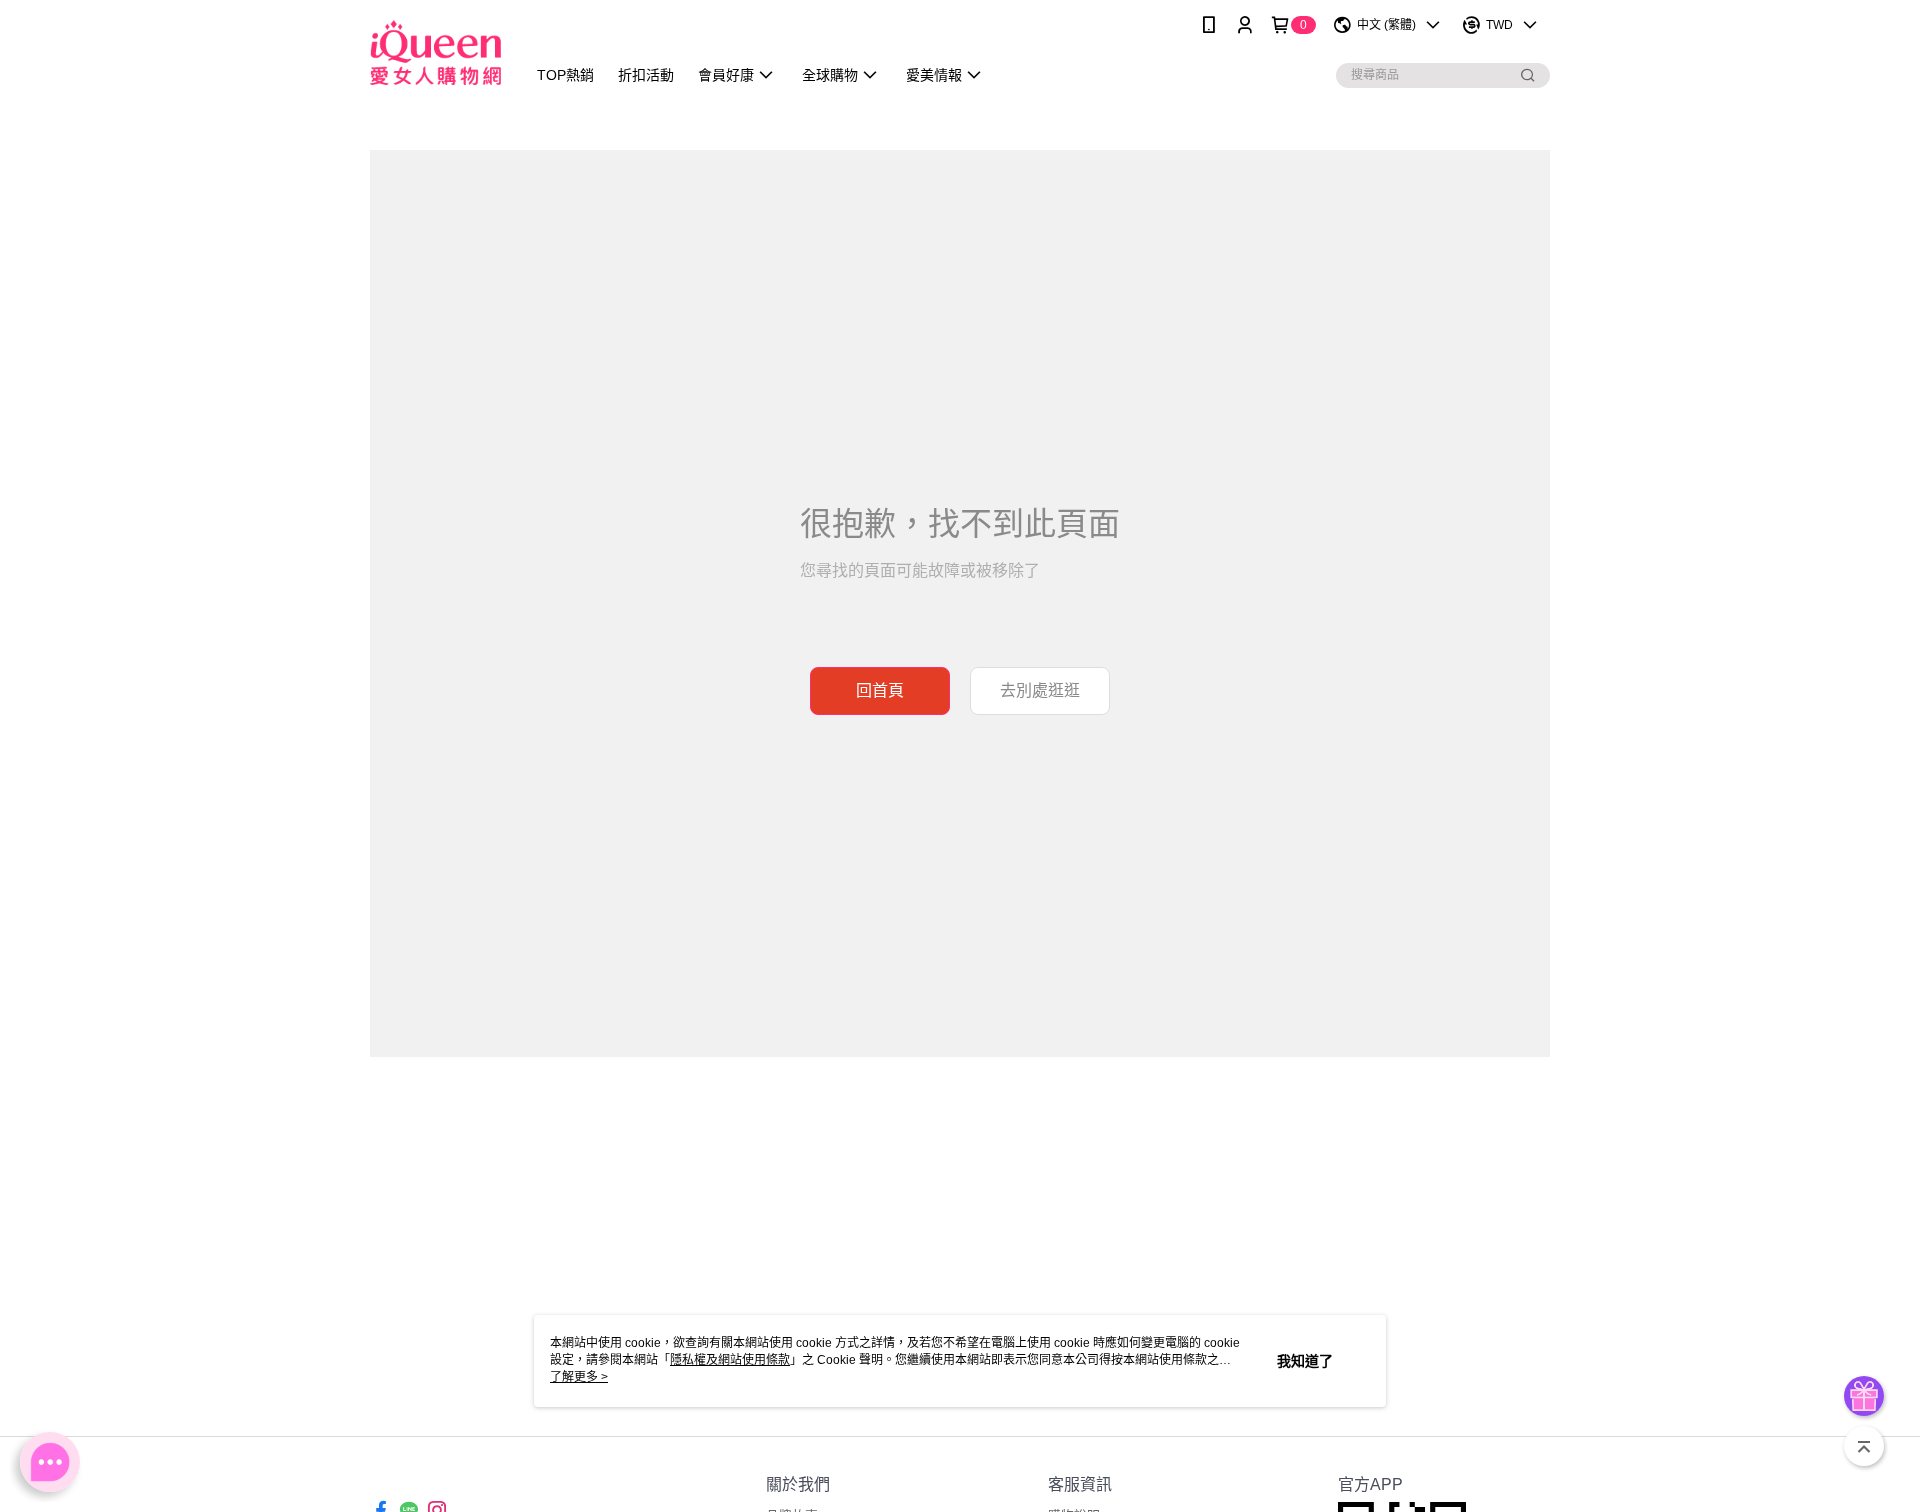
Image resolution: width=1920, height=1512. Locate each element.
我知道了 (1305, 1361)
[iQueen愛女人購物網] (435, 52)
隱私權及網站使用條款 (730, 1360)
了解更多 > (579, 1377)
